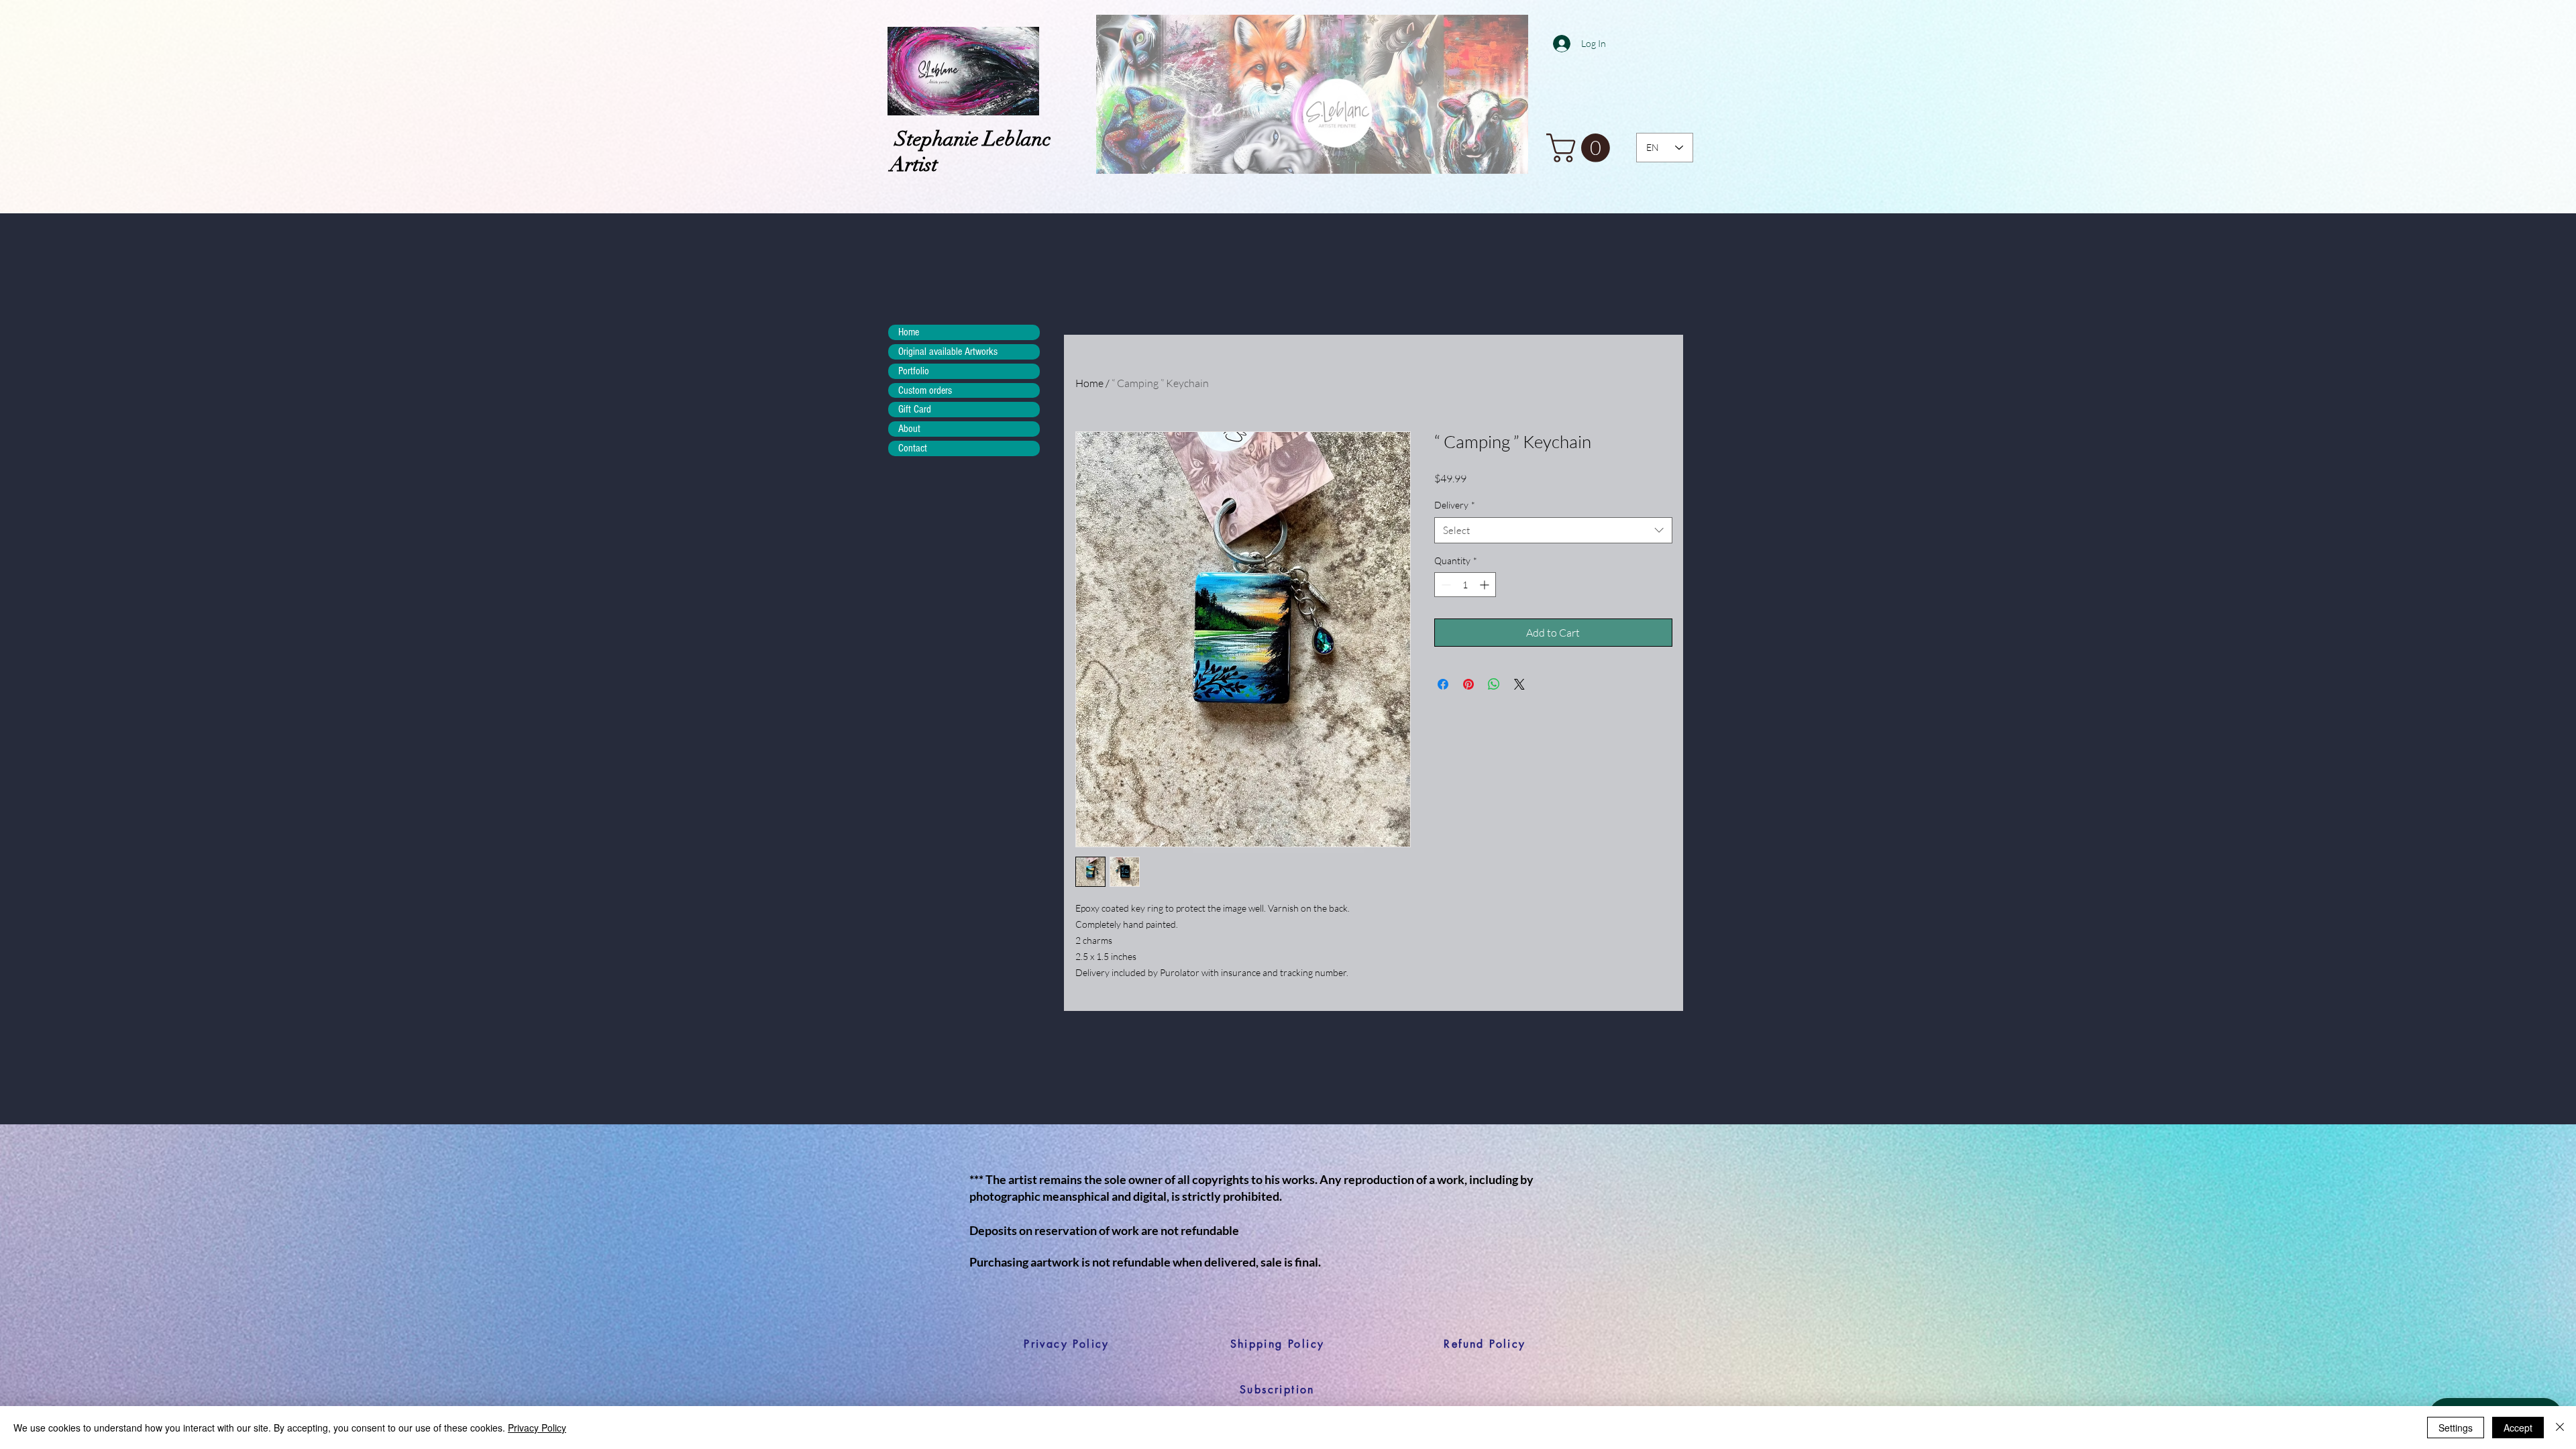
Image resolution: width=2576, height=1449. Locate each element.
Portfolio (914, 371)
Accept (2518, 1428)
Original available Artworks (948, 352)
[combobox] (1553, 530)
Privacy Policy (537, 1428)
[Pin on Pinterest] (1468, 684)
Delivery (1455, 505)
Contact (913, 448)
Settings (2456, 1428)
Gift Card (915, 409)
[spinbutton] (1465, 585)
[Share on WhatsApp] (1494, 684)
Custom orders (925, 390)
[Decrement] (1445, 585)
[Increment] (1486, 585)
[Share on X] (1519, 684)
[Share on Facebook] (1443, 684)
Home (1089, 383)
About (909, 429)
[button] (1581, 148)
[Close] (2560, 1428)
